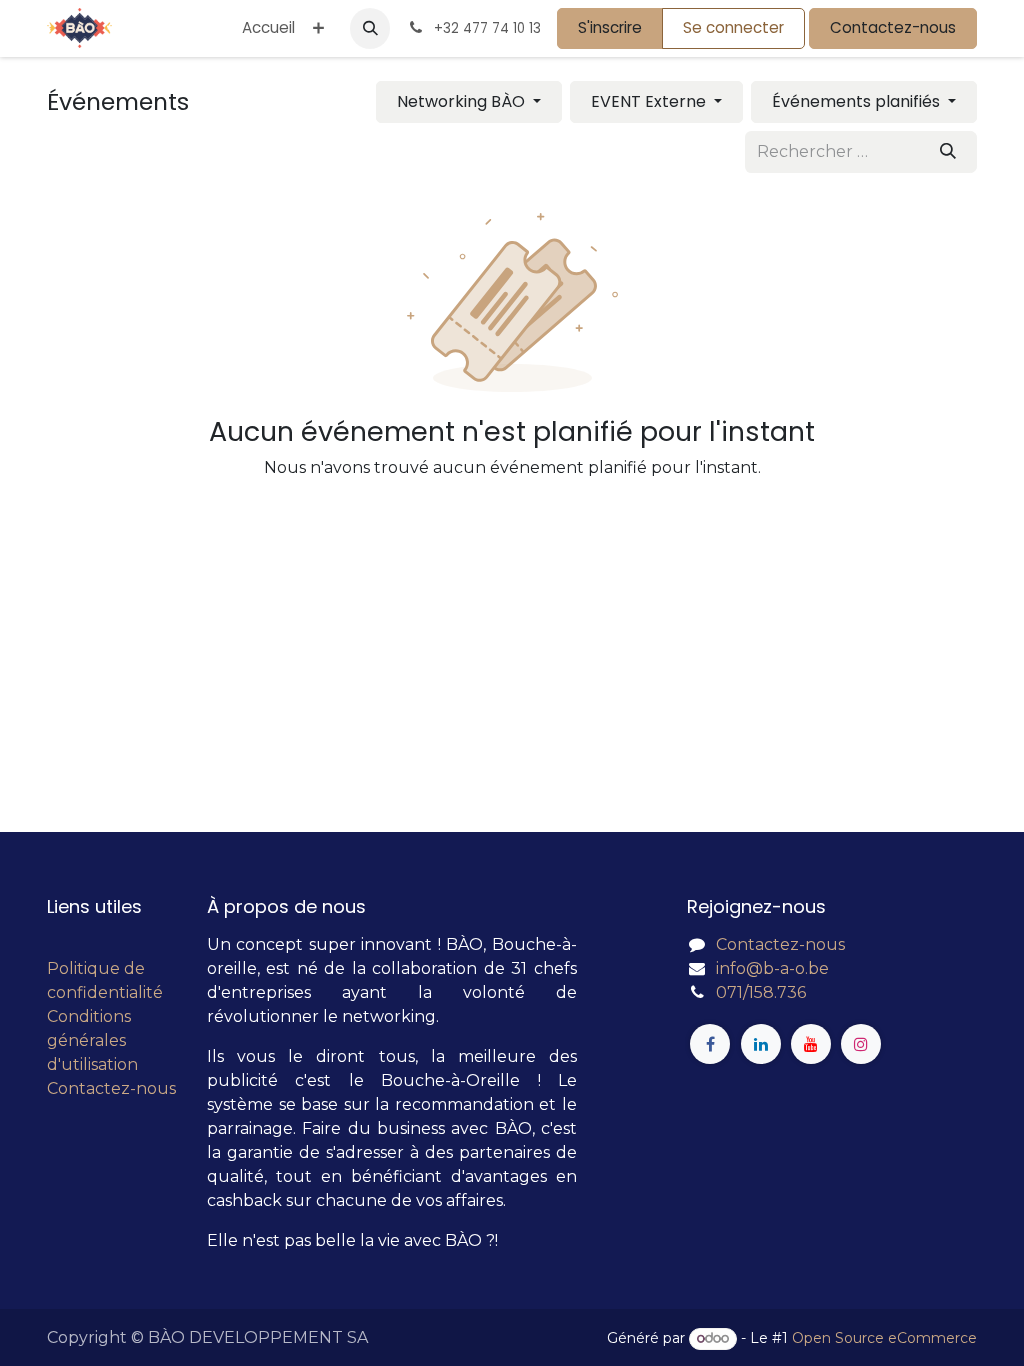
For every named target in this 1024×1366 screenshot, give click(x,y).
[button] (370, 28)
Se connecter (733, 27)
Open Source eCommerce (884, 1338)
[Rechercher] (948, 152)
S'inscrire (610, 27)
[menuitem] (268, 28)
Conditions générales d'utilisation (92, 1040)
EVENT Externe (650, 101)
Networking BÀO (463, 101)
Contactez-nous (893, 27)
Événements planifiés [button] (858, 101)
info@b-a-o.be (772, 968)
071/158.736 (761, 992)
